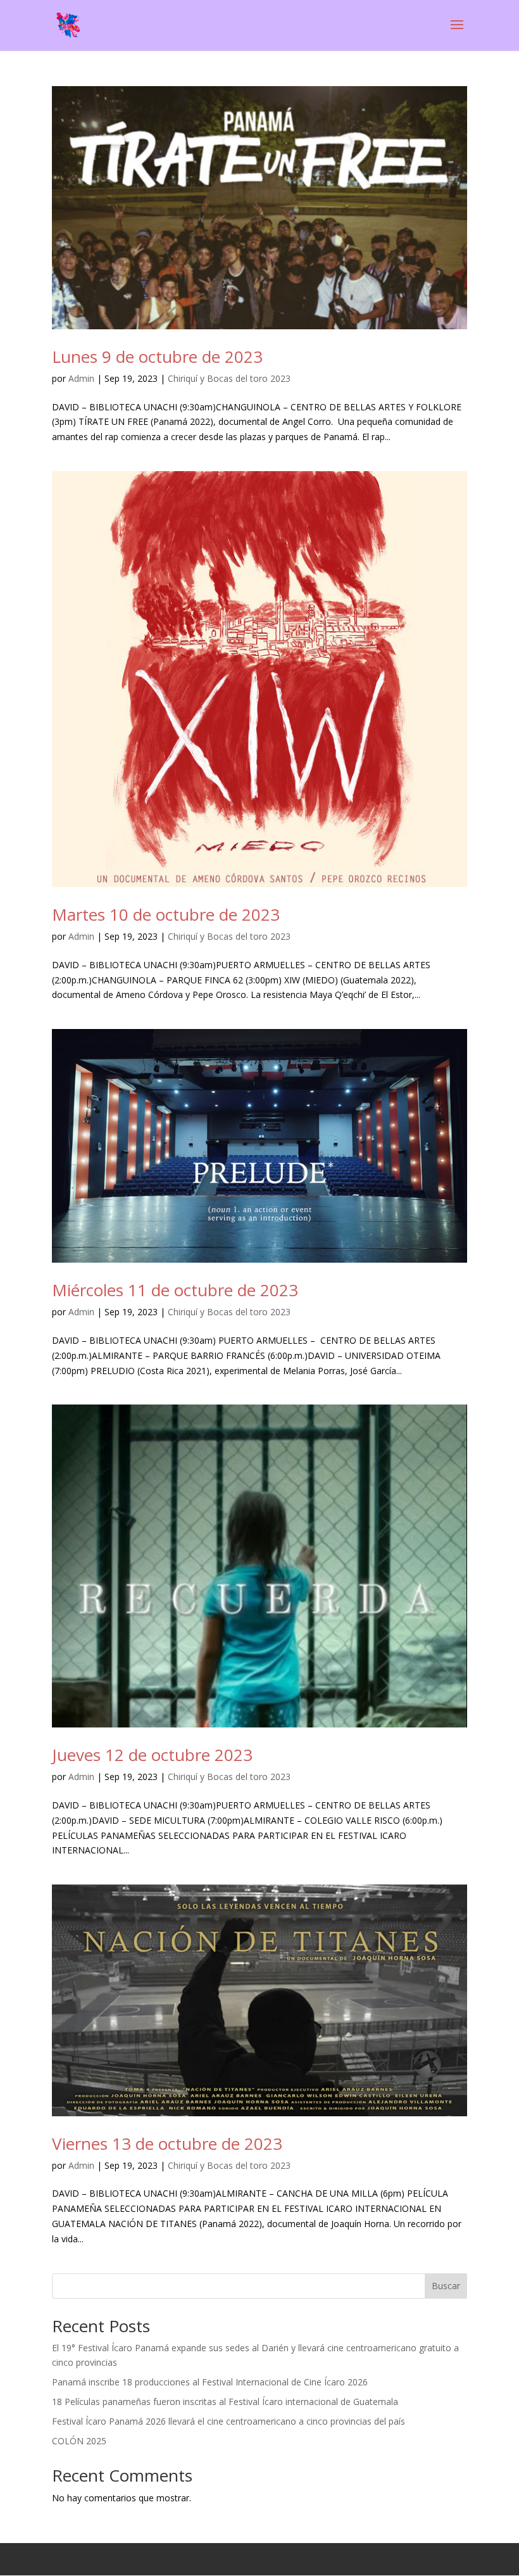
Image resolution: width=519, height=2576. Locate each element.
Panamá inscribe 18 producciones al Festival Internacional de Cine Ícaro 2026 (210, 2382)
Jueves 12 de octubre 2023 (152, 1755)
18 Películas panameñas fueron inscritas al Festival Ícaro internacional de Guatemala (225, 2402)
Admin (81, 378)
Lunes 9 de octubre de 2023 (157, 357)
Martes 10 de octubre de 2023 (166, 914)
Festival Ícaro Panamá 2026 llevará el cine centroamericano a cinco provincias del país (228, 2421)
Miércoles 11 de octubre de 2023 (175, 1290)
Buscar (446, 2286)
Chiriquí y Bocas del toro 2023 (229, 378)
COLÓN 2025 (79, 2441)
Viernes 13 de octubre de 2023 (167, 2144)
